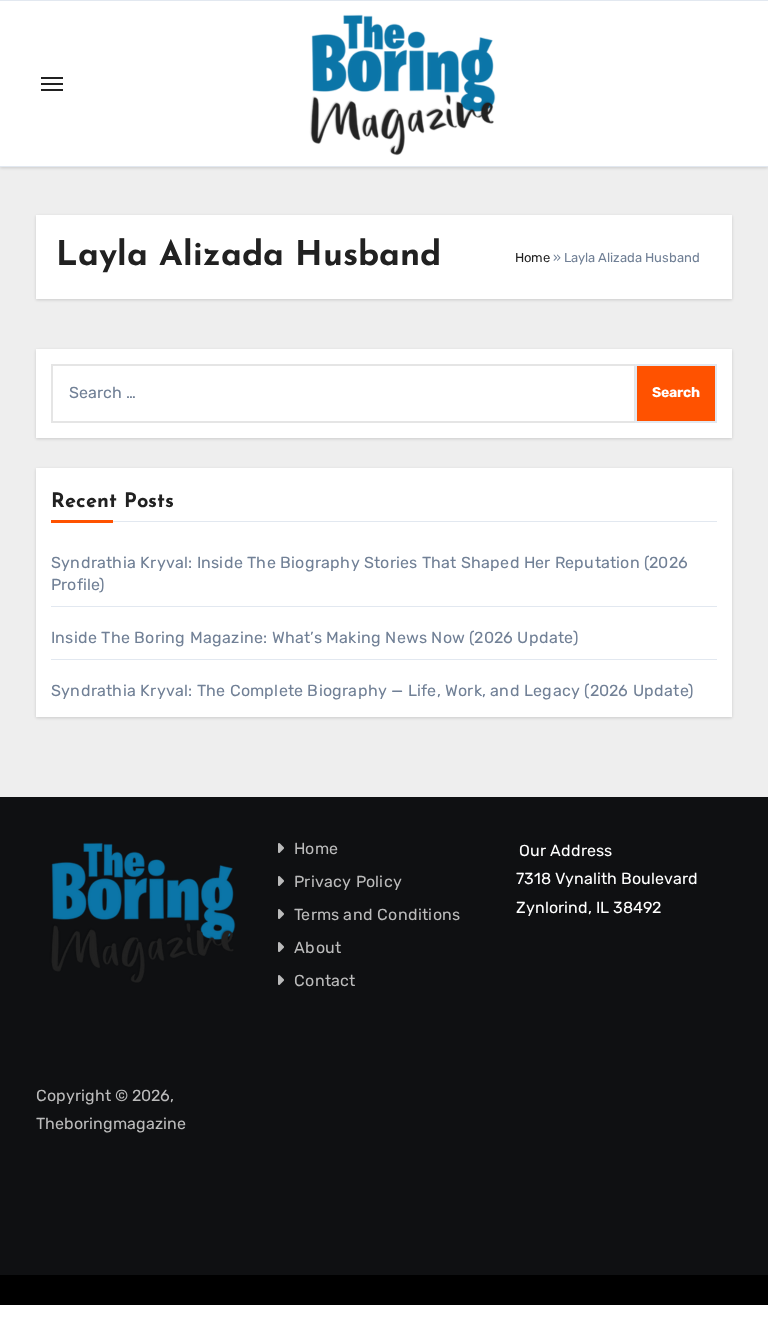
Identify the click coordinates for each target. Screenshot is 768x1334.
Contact (324, 980)
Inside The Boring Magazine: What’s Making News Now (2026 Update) (314, 637)
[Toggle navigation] (52, 84)
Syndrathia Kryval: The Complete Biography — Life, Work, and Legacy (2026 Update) (372, 690)
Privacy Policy (348, 881)
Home (532, 257)
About (317, 947)
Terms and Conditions (377, 914)
